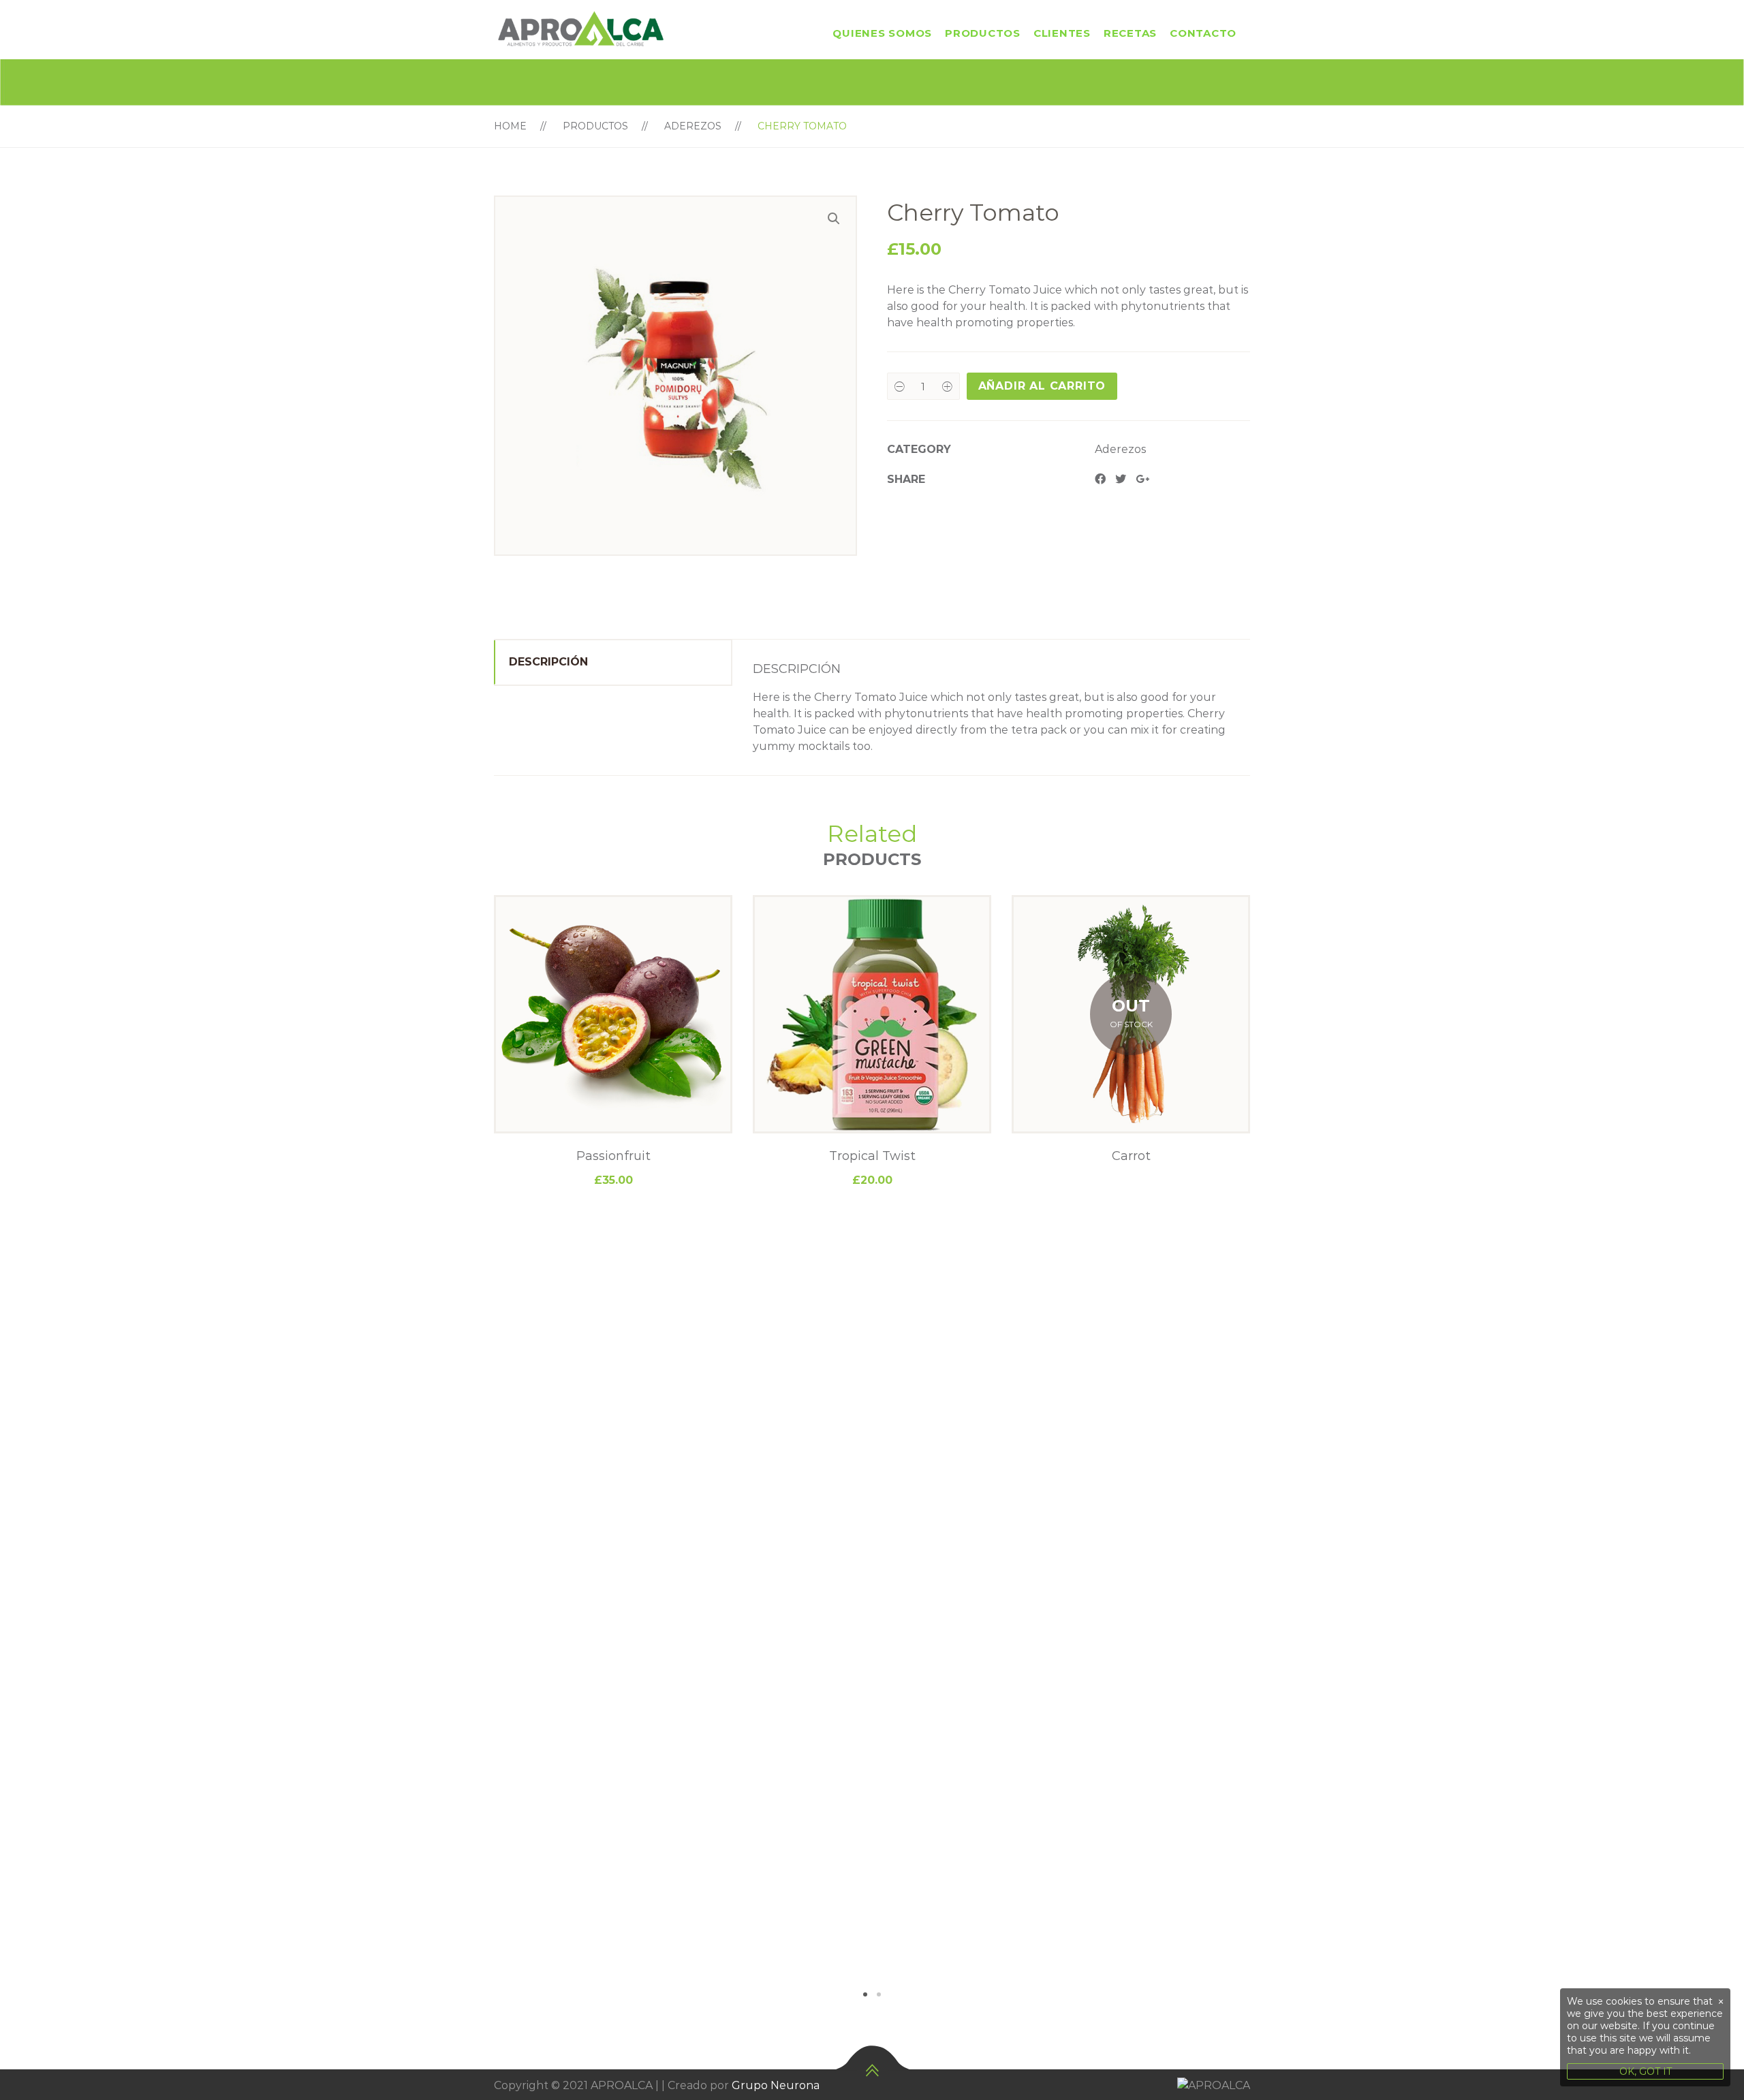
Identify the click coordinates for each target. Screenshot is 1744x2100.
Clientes (1062, 33)
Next (1271, 1448)
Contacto (1203, 33)
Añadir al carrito (1042, 386)
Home (510, 126)
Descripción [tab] (548, 662)
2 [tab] (879, 1994)
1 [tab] (865, 1994)
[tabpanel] (613, 1042)
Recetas (1130, 33)
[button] (834, 219)
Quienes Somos (882, 33)
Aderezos (693, 126)
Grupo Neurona (776, 2085)
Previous (473, 1448)
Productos (983, 33)
